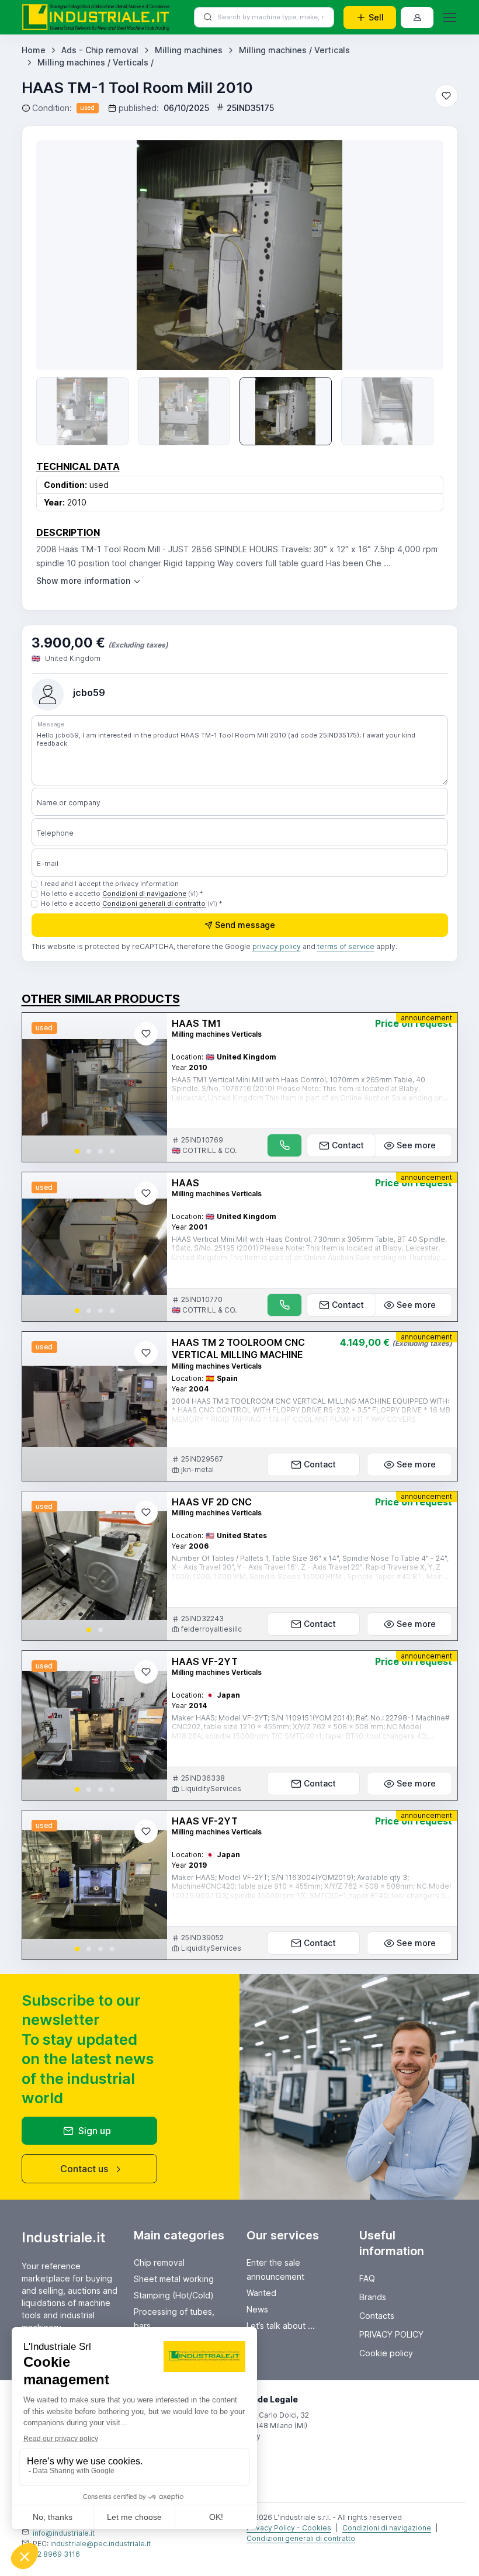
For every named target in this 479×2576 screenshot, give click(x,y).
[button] (77, 1151)
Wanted (261, 2293)
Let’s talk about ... (281, 2326)
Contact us (84, 2169)
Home (34, 50)
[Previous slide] (62, 255)
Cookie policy (386, 2353)
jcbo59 (89, 693)
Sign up (95, 2131)
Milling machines (189, 50)
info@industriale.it (64, 2533)
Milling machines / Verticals (294, 50)
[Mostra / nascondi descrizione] (89, 581)
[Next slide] (418, 255)
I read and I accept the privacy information (110, 884)
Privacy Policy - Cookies (289, 2528)
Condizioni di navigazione (144, 894)
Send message (245, 925)
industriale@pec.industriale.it (100, 2544)
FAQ (367, 2278)
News (257, 2309)
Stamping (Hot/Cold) (174, 2295)
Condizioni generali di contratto (154, 903)
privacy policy (277, 946)
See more (416, 1145)
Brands (373, 2297)
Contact (348, 1145)
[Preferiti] (446, 96)
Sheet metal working (174, 2279)
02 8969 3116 (56, 2554)
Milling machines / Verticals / (96, 62)
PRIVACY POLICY (391, 2334)
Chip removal (159, 2262)
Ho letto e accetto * (122, 894)
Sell (376, 17)
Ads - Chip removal (100, 50)
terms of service (346, 946)
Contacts (377, 2316)
